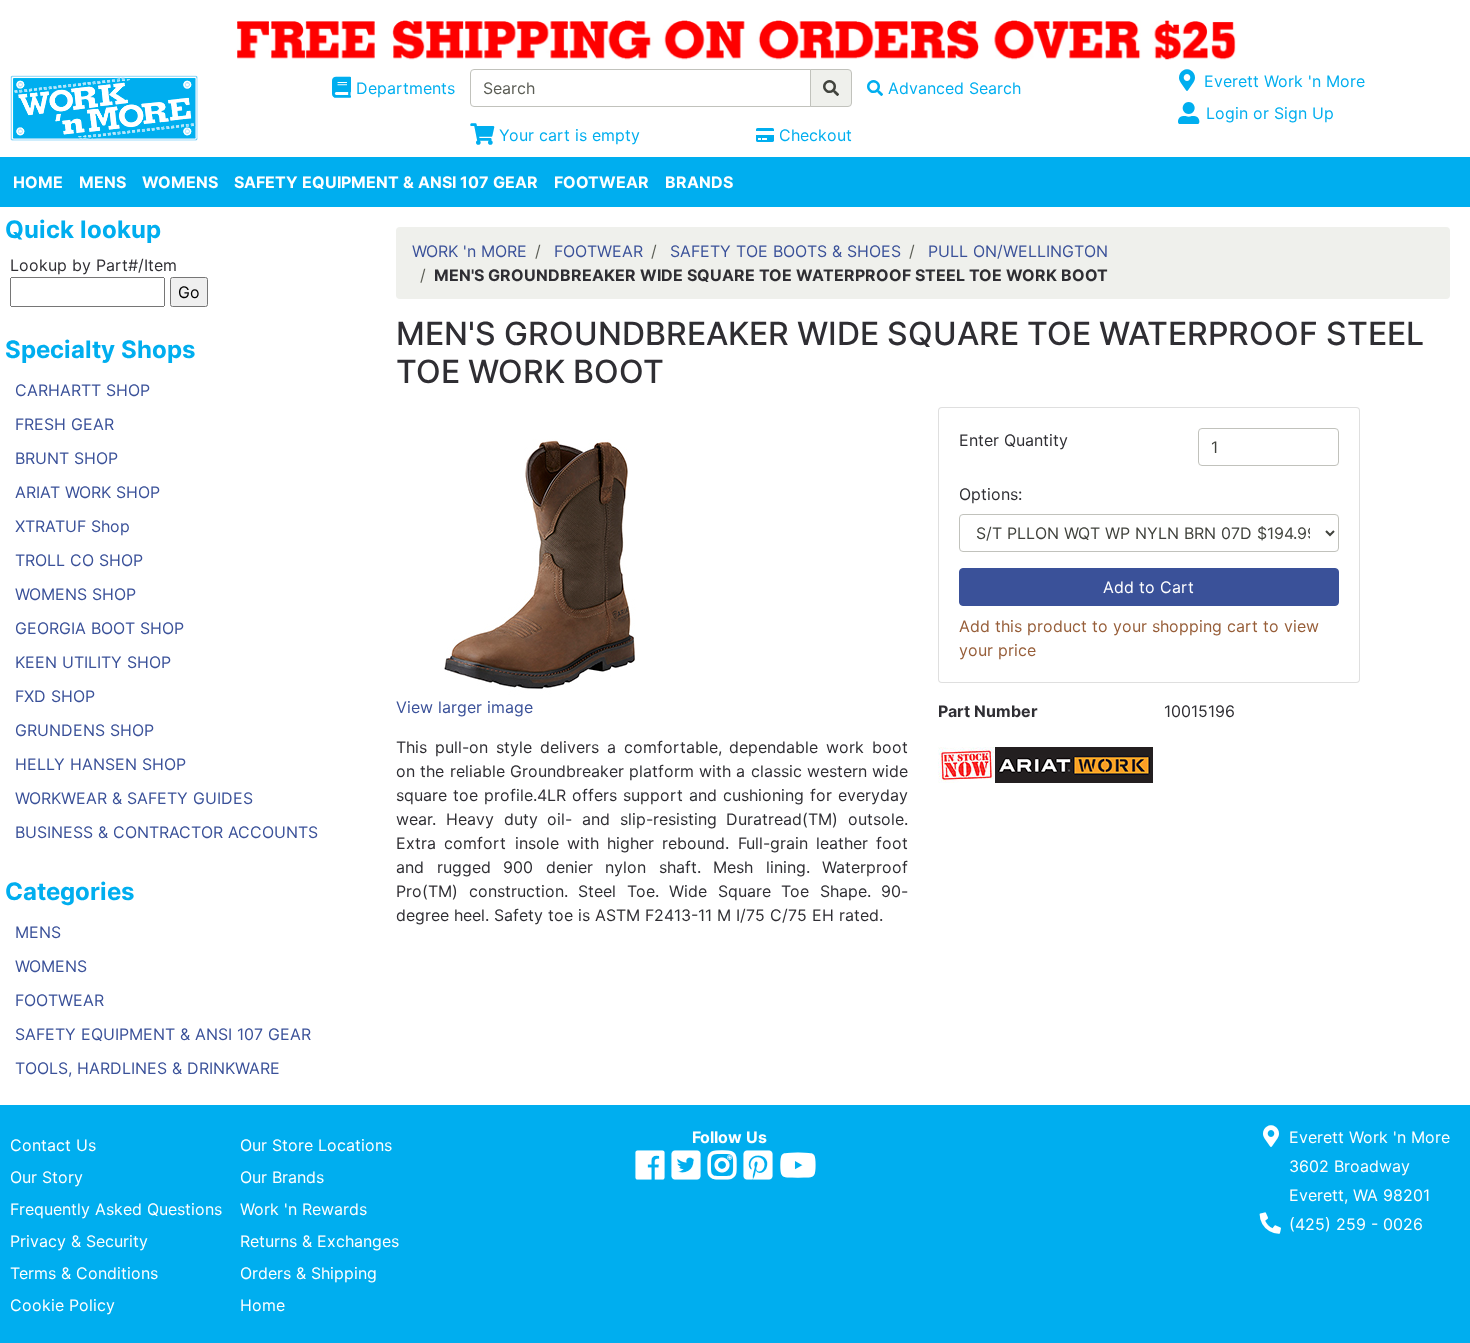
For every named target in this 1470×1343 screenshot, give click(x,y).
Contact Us (53, 1145)
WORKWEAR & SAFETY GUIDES (134, 798)
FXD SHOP (55, 696)
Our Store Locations (316, 1145)
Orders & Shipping (308, 1273)
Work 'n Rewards (303, 1209)
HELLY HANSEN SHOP (100, 764)
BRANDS (699, 182)
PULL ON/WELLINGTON (1018, 251)
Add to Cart (1148, 587)
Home (262, 1305)
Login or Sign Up (1270, 113)
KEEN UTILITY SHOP (93, 662)
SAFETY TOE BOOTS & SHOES (785, 251)
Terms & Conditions (84, 1273)
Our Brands (282, 1177)
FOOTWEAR (601, 182)
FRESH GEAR (64, 424)
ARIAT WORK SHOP (87, 492)
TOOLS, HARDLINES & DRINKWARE (147, 1068)
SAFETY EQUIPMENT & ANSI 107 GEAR (386, 182)
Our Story (46, 1177)
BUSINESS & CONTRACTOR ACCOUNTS (166, 832)
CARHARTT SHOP (82, 390)
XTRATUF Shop (72, 526)
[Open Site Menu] (1187, 81)
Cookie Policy (62, 1305)
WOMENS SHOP (75, 594)
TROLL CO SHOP (79, 560)
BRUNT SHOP (66, 458)
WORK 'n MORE (469, 251)
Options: (990, 494)
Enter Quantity (1013, 440)
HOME (38, 182)
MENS (102, 182)
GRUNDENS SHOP (84, 730)
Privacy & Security (79, 1241)
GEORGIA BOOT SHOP (99, 628)
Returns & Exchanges (319, 1241)
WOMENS (180, 182)
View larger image (464, 707)
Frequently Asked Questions (116, 1209)
